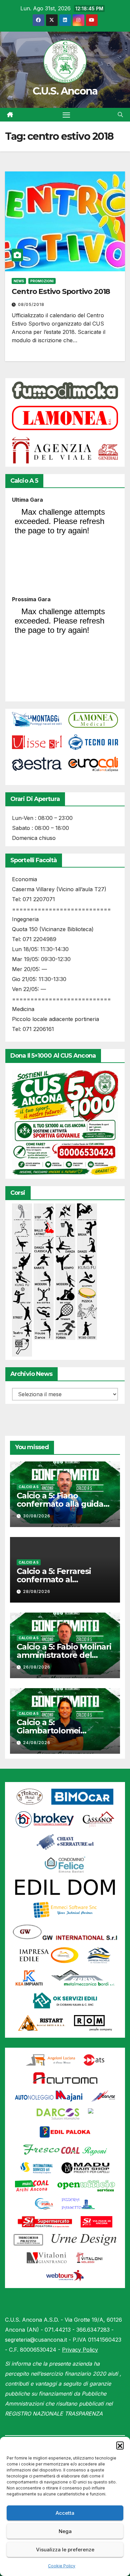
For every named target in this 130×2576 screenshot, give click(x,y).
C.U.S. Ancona (65, 91)
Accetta (65, 2513)
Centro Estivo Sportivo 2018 (61, 291)
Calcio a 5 (29, 1487)
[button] (120, 2445)
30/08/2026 (37, 1516)
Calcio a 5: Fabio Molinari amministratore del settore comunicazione (64, 1655)
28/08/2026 (37, 1591)
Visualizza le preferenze (65, 2550)
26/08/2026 (37, 1667)
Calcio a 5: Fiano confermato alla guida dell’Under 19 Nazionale (62, 1504)
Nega (65, 2531)
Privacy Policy (80, 2350)
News (19, 281)
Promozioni (42, 281)
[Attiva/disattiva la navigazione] (66, 115)
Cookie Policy (62, 2566)
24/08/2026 (37, 1743)
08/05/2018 (31, 304)
